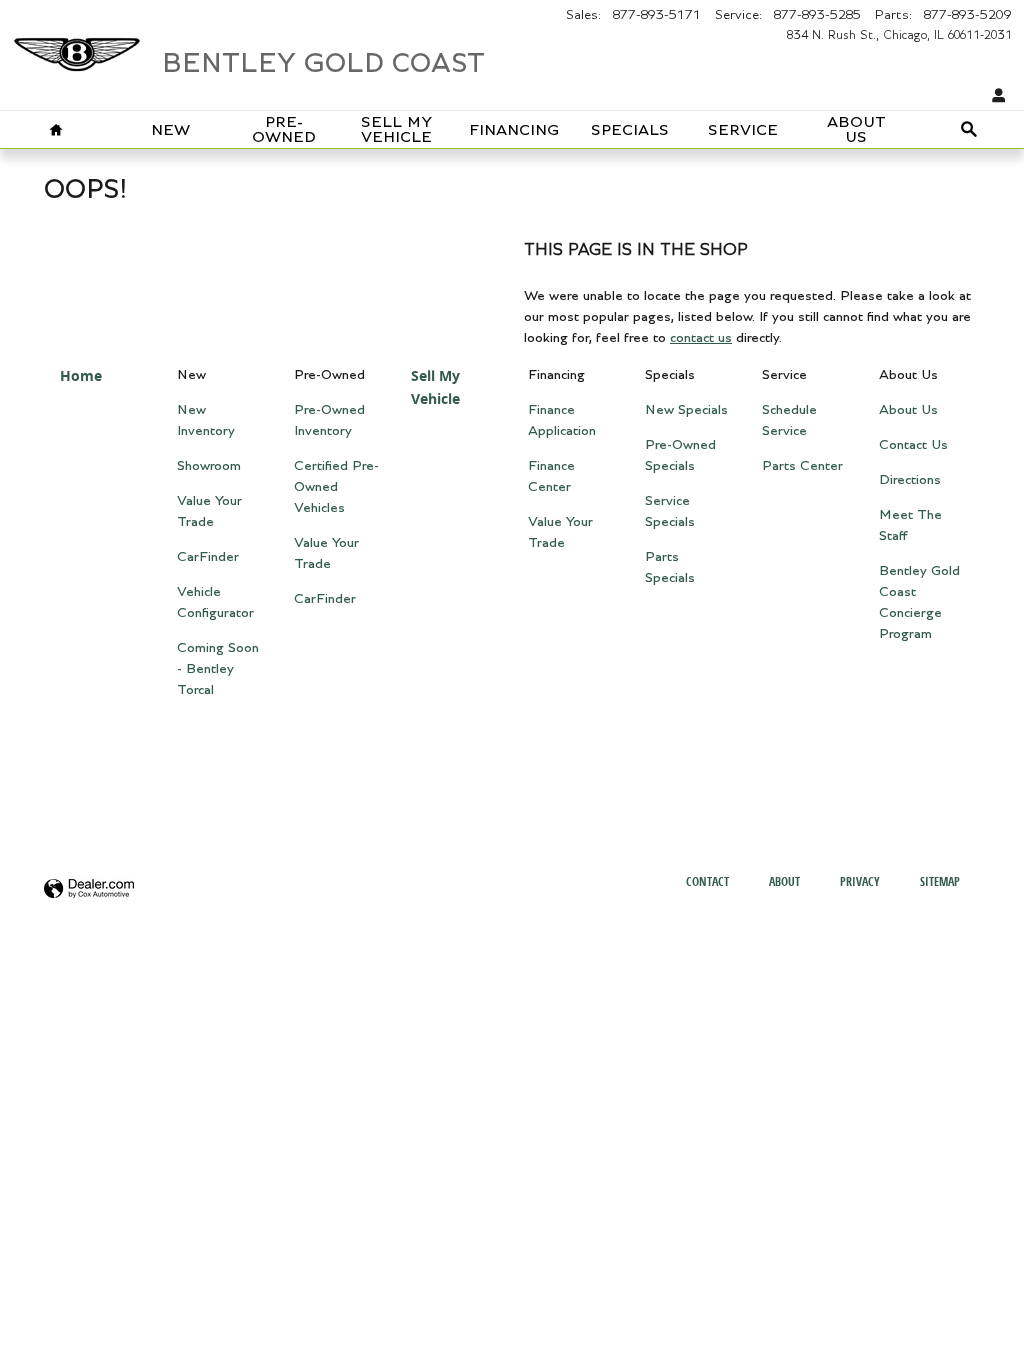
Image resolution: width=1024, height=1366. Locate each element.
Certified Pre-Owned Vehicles (336, 487)
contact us (701, 338)
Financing (514, 130)
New (170, 130)
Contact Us (913, 445)
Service (743, 130)
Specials (630, 130)
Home (81, 375)
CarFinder (208, 557)
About (784, 881)
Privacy (860, 881)
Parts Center (802, 466)
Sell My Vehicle (396, 130)
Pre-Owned (284, 130)
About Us (856, 130)
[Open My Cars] (994, 96)
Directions (910, 480)
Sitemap (940, 881)
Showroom (209, 466)
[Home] (77, 45)
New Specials (686, 410)
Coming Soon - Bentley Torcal (218, 669)
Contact (707, 881)
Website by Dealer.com (89, 889)
